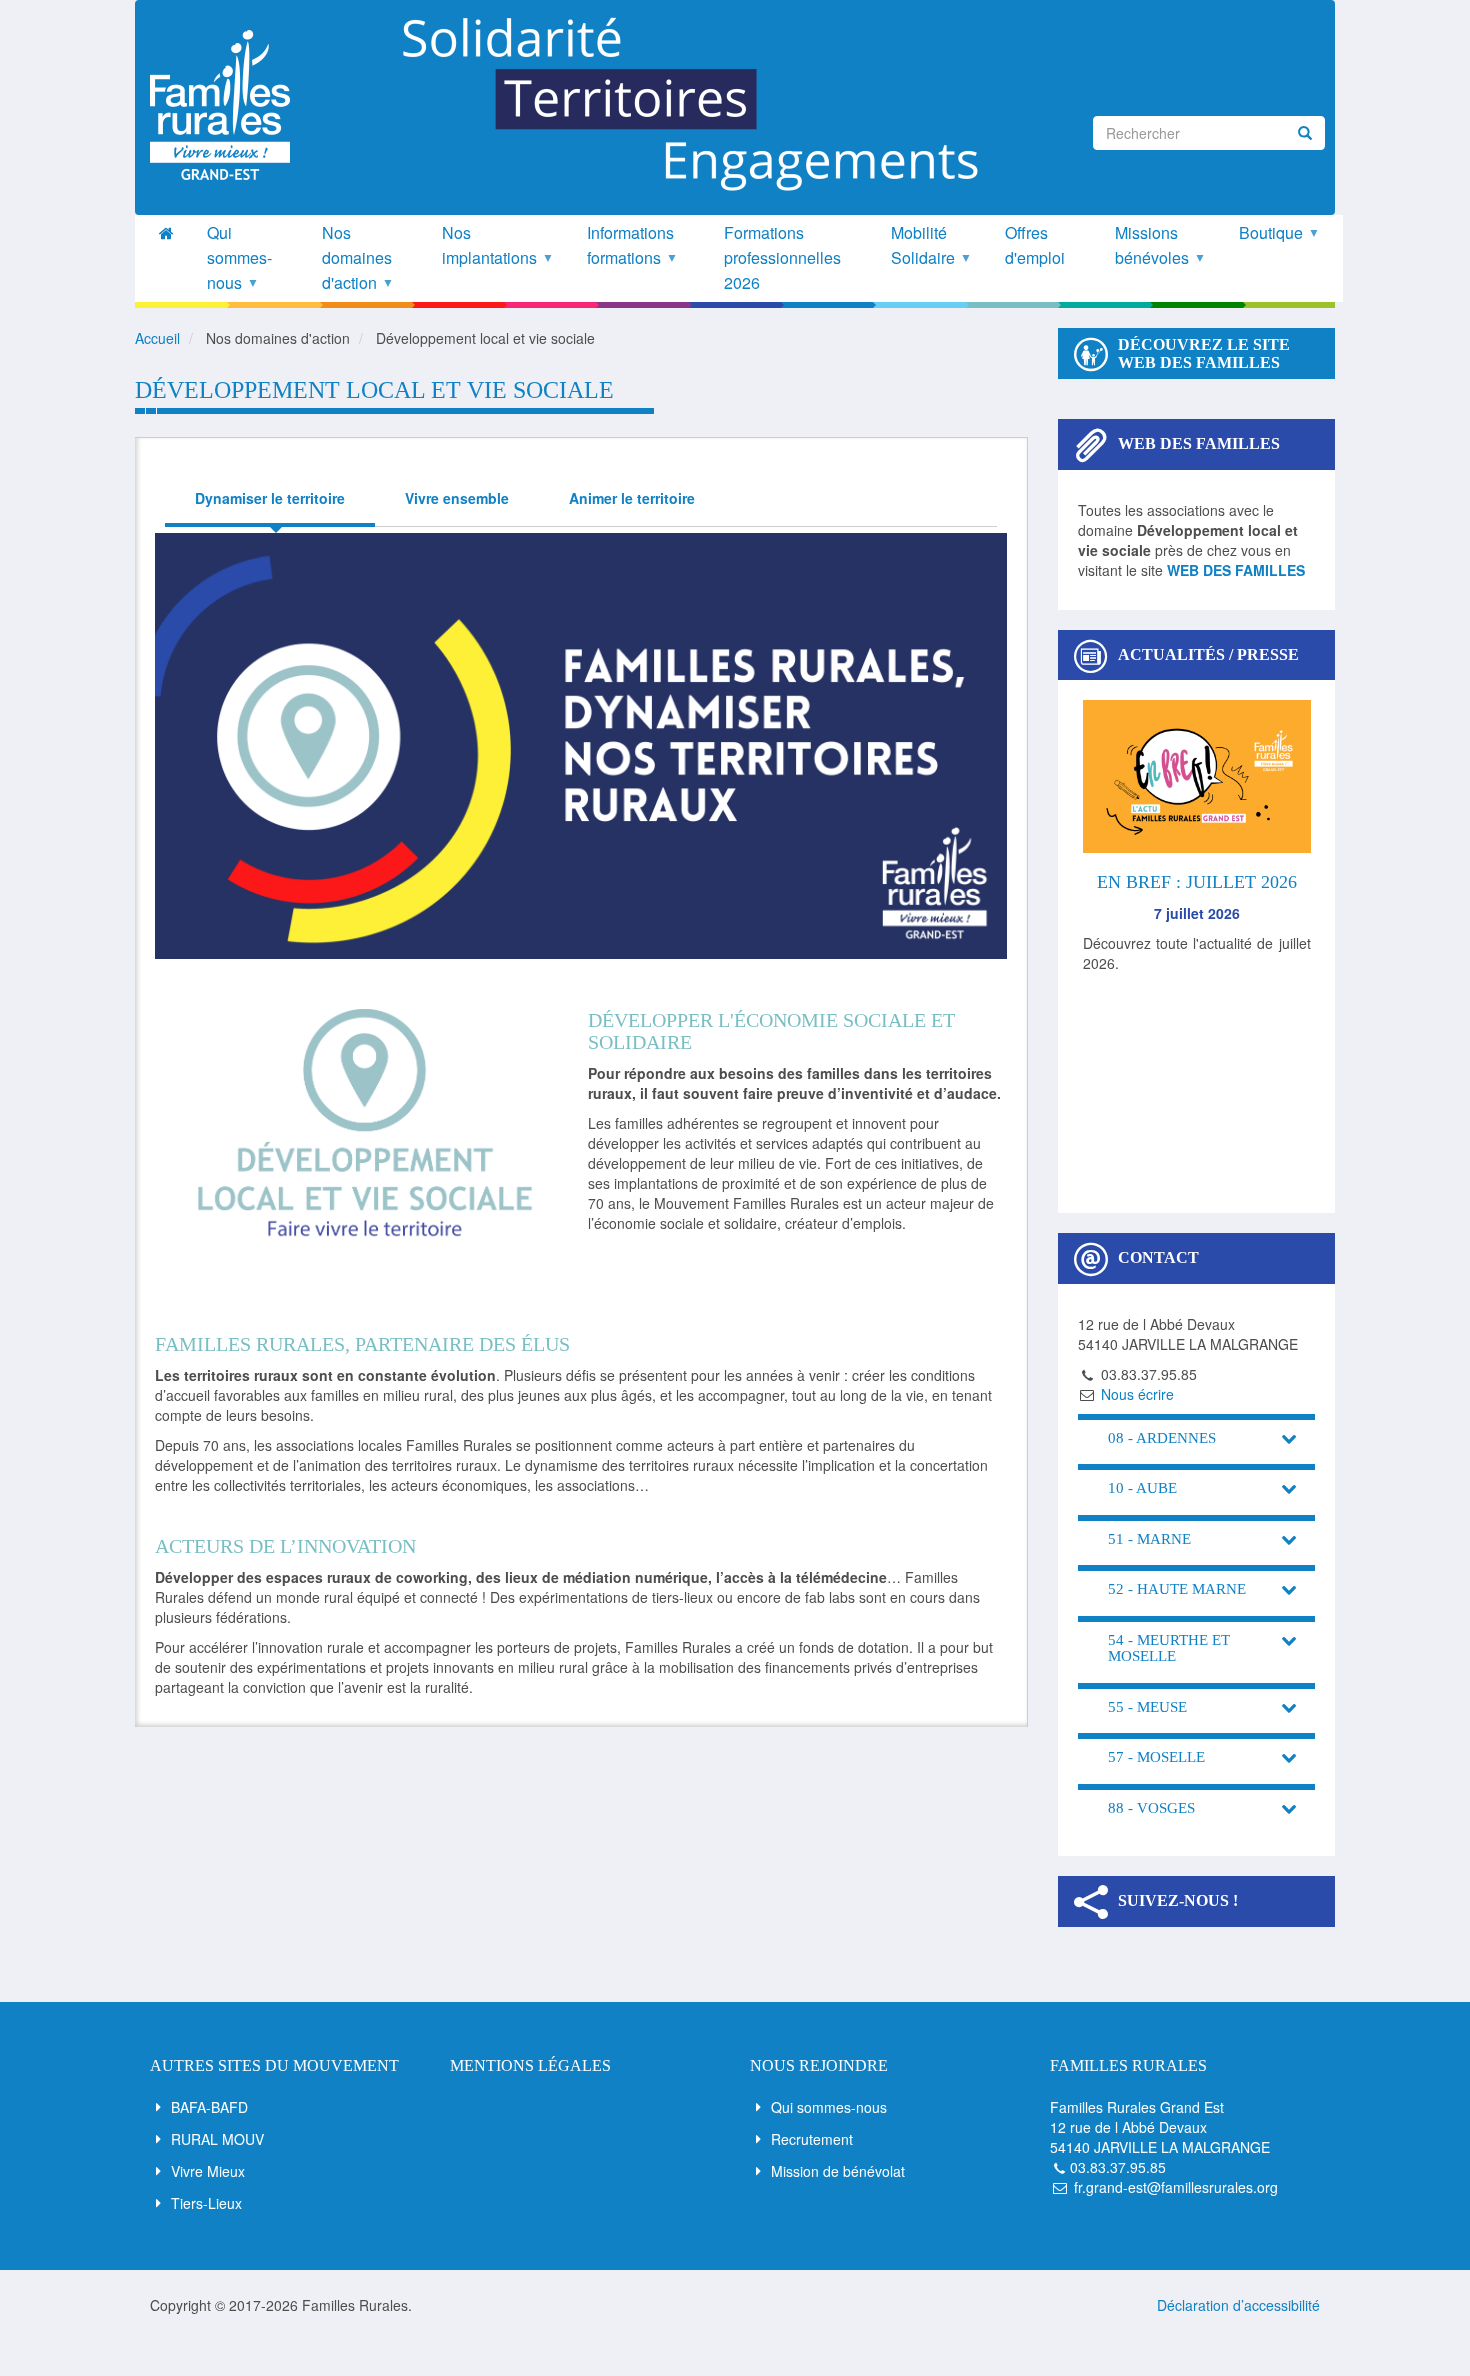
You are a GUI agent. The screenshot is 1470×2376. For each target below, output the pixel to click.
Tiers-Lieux (206, 2203)
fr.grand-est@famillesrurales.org (1176, 2187)
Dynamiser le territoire (270, 498)
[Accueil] (227, 105)
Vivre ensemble (457, 498)
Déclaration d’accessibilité (1238, 2305)
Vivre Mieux (208, 2171)
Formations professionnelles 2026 (782, 257)
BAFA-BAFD (209, 2107)
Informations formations (631, 245)
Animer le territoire (632, 498)
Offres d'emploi (1035, 245)
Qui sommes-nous (829, 2107)
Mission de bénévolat (838, 2171)
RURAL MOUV (217, 2139)
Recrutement (812, 2139)
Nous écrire (1137, 1394)
